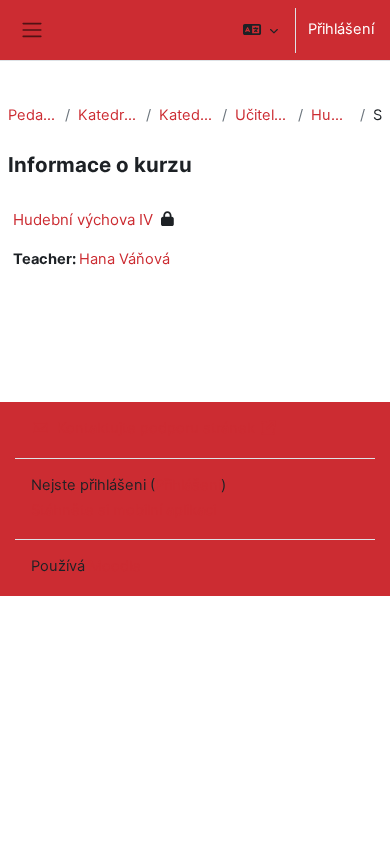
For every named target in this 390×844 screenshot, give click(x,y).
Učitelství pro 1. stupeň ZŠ (262, 115)
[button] (260, 30)
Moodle (115, 566)
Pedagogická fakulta (32, 115)
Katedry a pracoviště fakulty (108, 115)
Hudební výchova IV (331, 115)
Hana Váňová (124, 259)
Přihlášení (341, 29)
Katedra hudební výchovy (186, 115)
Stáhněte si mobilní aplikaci (123, 510)
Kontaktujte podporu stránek (156, 428)
